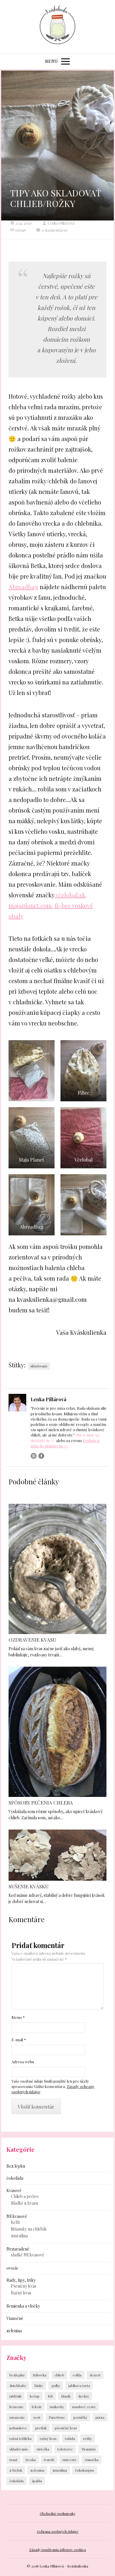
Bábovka (40, 2375)
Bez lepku (16, 2166)
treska (31, 2460)
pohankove (18, 2428)
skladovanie (39, 1366)
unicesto (69, 2460)
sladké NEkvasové (28, 2255)
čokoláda (15, 2178)
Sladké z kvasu (24, 2203)
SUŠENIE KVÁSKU (29, 1886)
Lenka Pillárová (61, 223)
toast (13, 2460)
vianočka (92, 2460)
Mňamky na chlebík (29, 2229)
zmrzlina (19, 2236)
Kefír (16, 2222)
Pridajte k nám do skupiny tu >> (65, 1443)
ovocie (12, 2268)
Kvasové (14, 2190)
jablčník (15, 2396)
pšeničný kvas (66, 2428)
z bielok (16, 2470)
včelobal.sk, (70, 895)
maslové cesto (84, 2407)
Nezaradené (18, 2249)
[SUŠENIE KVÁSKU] (57, 1855)
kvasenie (17, 2407)
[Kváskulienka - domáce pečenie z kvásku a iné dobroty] (57, 27)
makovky (57, 2407)
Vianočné (15, 2318)
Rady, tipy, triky (21, 2280)
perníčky (80, 2417)
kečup (35, 2396)
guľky (56, 2385)
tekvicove (65, 2449)
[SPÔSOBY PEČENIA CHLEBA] (57, 1732)
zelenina (14, 2331)
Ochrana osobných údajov (58, 2531)
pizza (100, 2417)
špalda (37, 2481)
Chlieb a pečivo (25, 2196)
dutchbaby (18, 2385)
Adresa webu (23, 2062)
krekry (84, 2396)
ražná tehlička (20, 2438)
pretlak (41, 2428)
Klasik (66, 2396)
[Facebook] (41, 1456)
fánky (39, 2385)
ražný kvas (48, 2438)
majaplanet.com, (32, 905)
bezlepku (17, 2375)
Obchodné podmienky (58, 2513)
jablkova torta (79, 2385)
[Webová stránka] (34, 1456)
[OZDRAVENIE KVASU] (57, 1569)
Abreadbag (23, 587)
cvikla (77, 2375)
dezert (95, 2375)
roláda (70, 2438)
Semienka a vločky (23, 2306)
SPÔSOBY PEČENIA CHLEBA (41, 1802)
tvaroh (49, 2460)
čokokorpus (85, 2470)
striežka (43, 2449)
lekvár (37, 2407)
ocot (37, 2417)
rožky (88, 2438)
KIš (50, 2396)
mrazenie (17, 2417)
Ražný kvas (21, 2293)
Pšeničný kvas (24, 2286)
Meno (18, 2017)
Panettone (57, 2417)
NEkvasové (17, 2216)
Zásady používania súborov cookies (58, 2550)
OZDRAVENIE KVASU (32, 1640)
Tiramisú (88, 2449)
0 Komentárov (55, 230)
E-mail (19, 2040)
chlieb (59, 2375)
